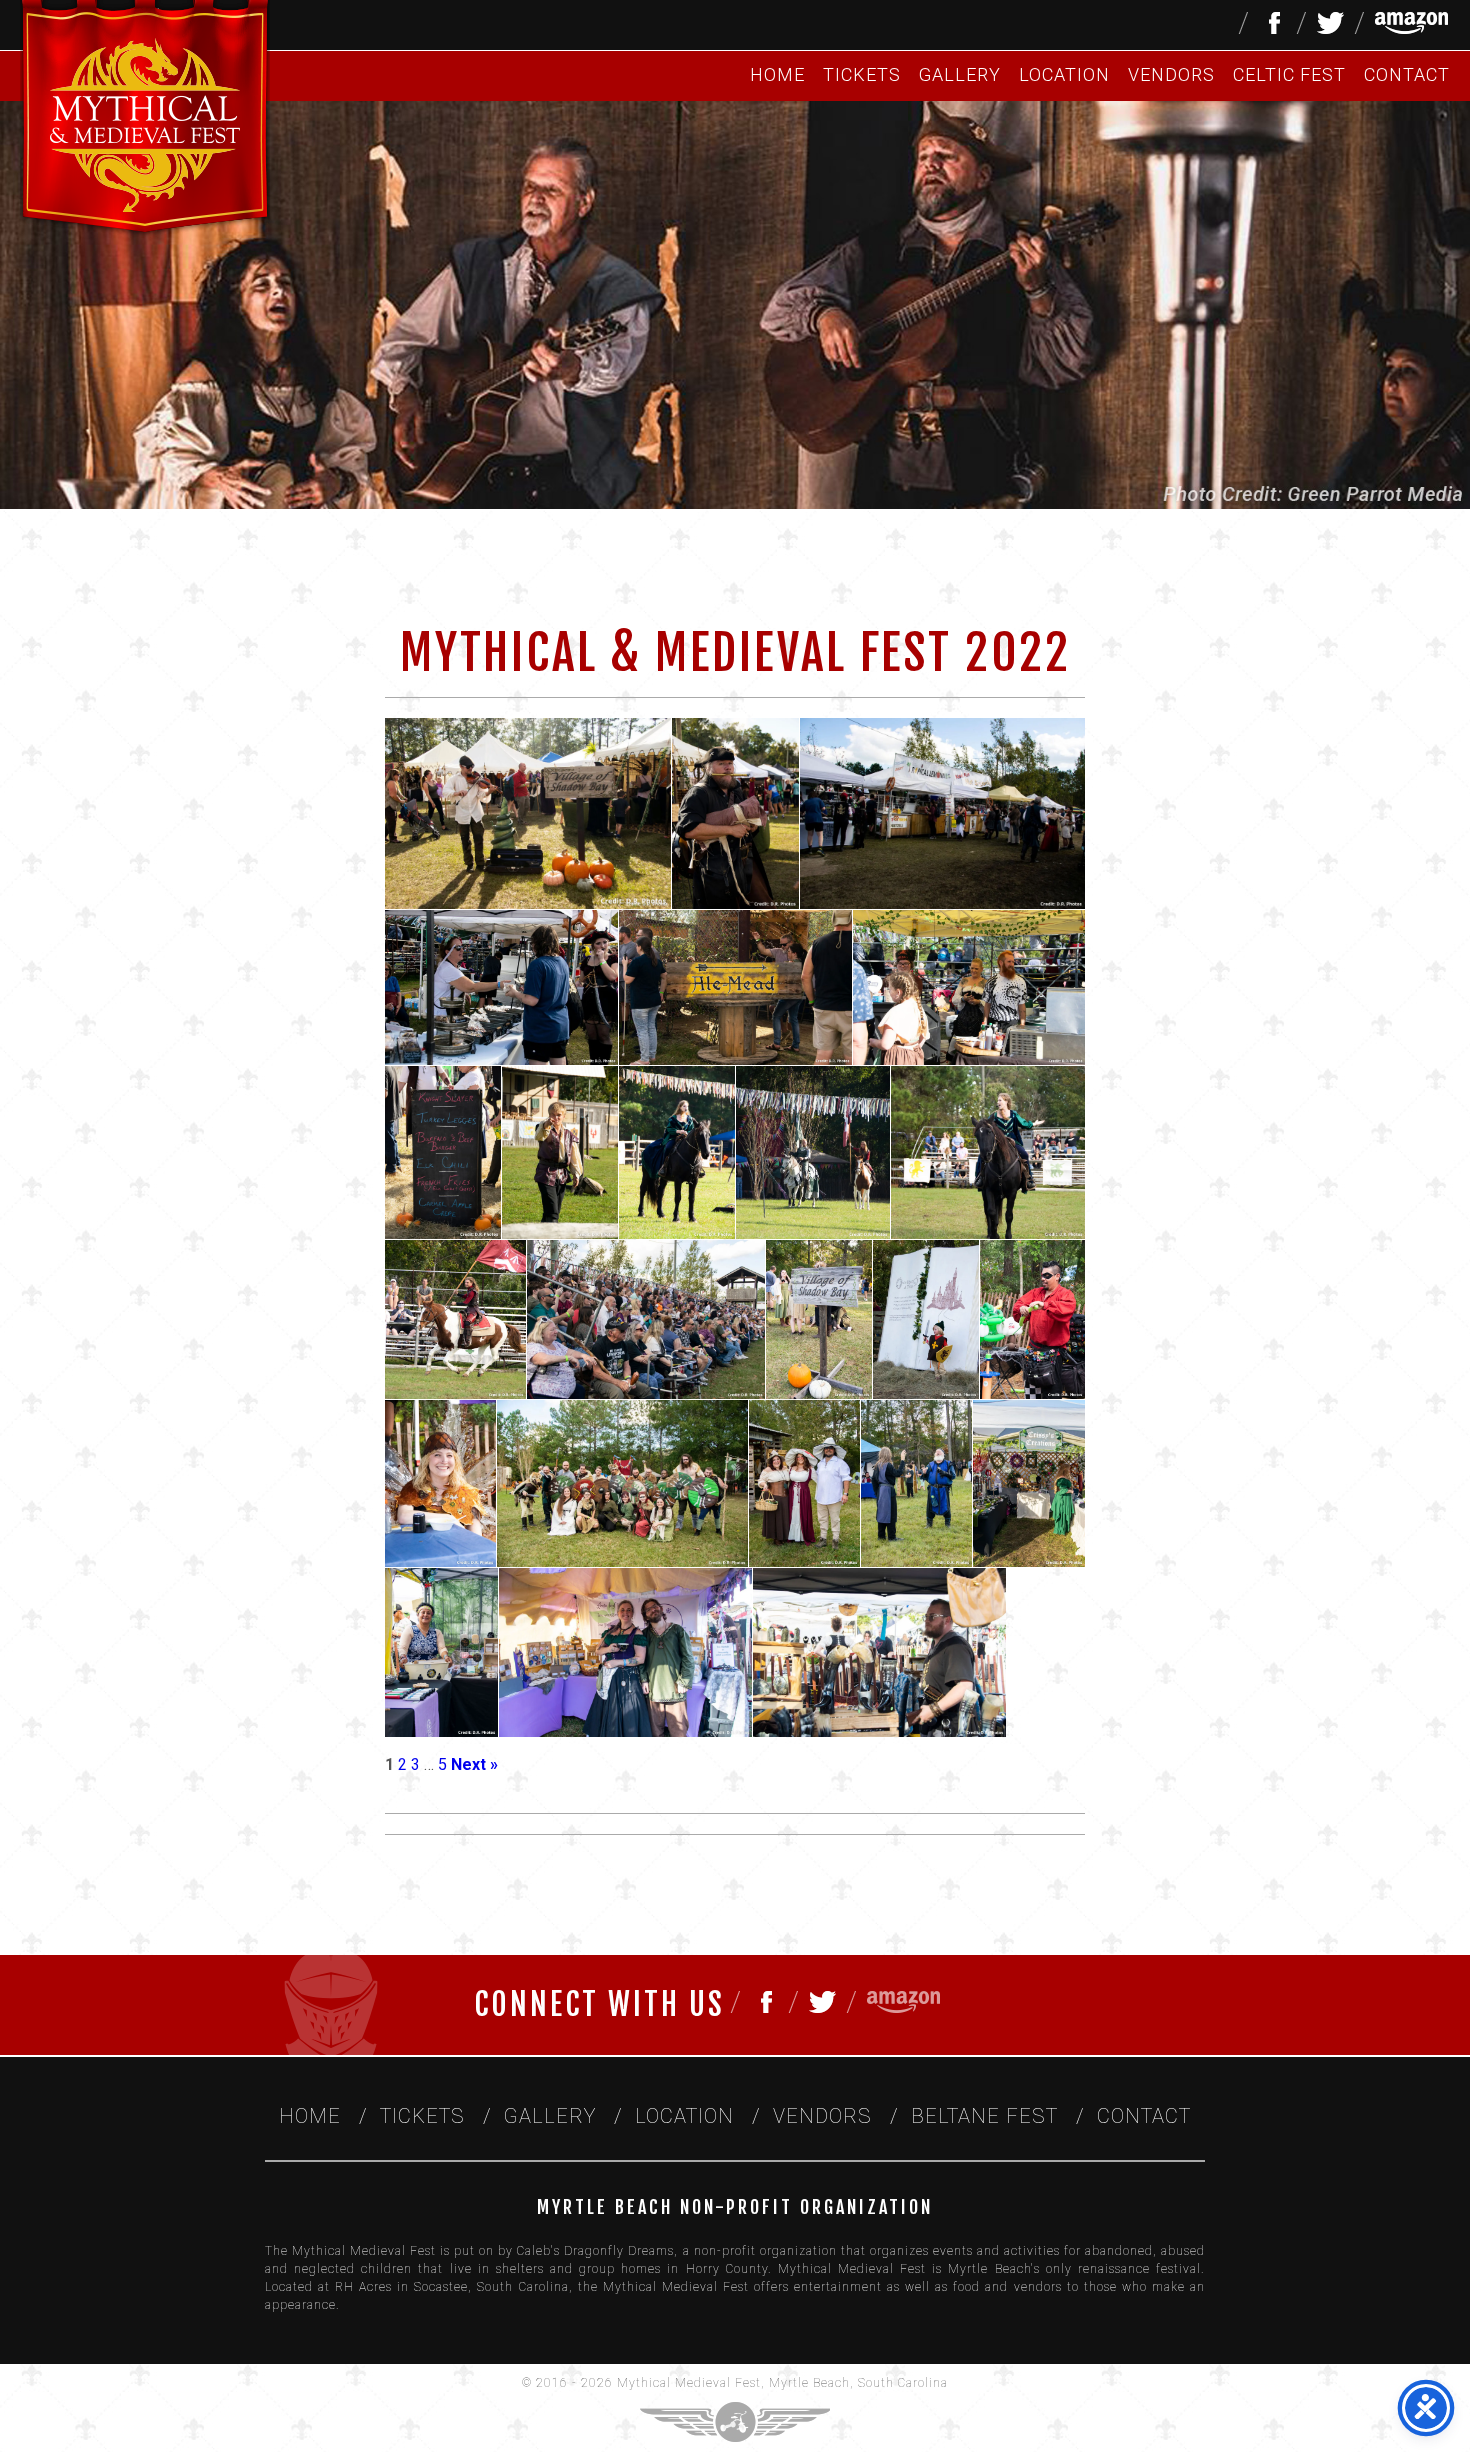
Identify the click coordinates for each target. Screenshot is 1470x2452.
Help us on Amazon (903, 2002)
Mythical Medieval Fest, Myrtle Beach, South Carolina (782, 2383)
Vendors (1171, 74)
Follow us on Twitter (1330, 23)
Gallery (960, 74)
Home (777, 74)
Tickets (862, 74)
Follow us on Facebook (1272, 23)
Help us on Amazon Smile (1411, 23)
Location (1064, 74)
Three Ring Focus (735, 2422)
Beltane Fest (984, 2116)
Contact (1407, 74)
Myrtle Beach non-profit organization (735, 2207)
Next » (474, 1765)
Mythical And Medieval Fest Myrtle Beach (145, 119)
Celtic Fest (1289, 74)
